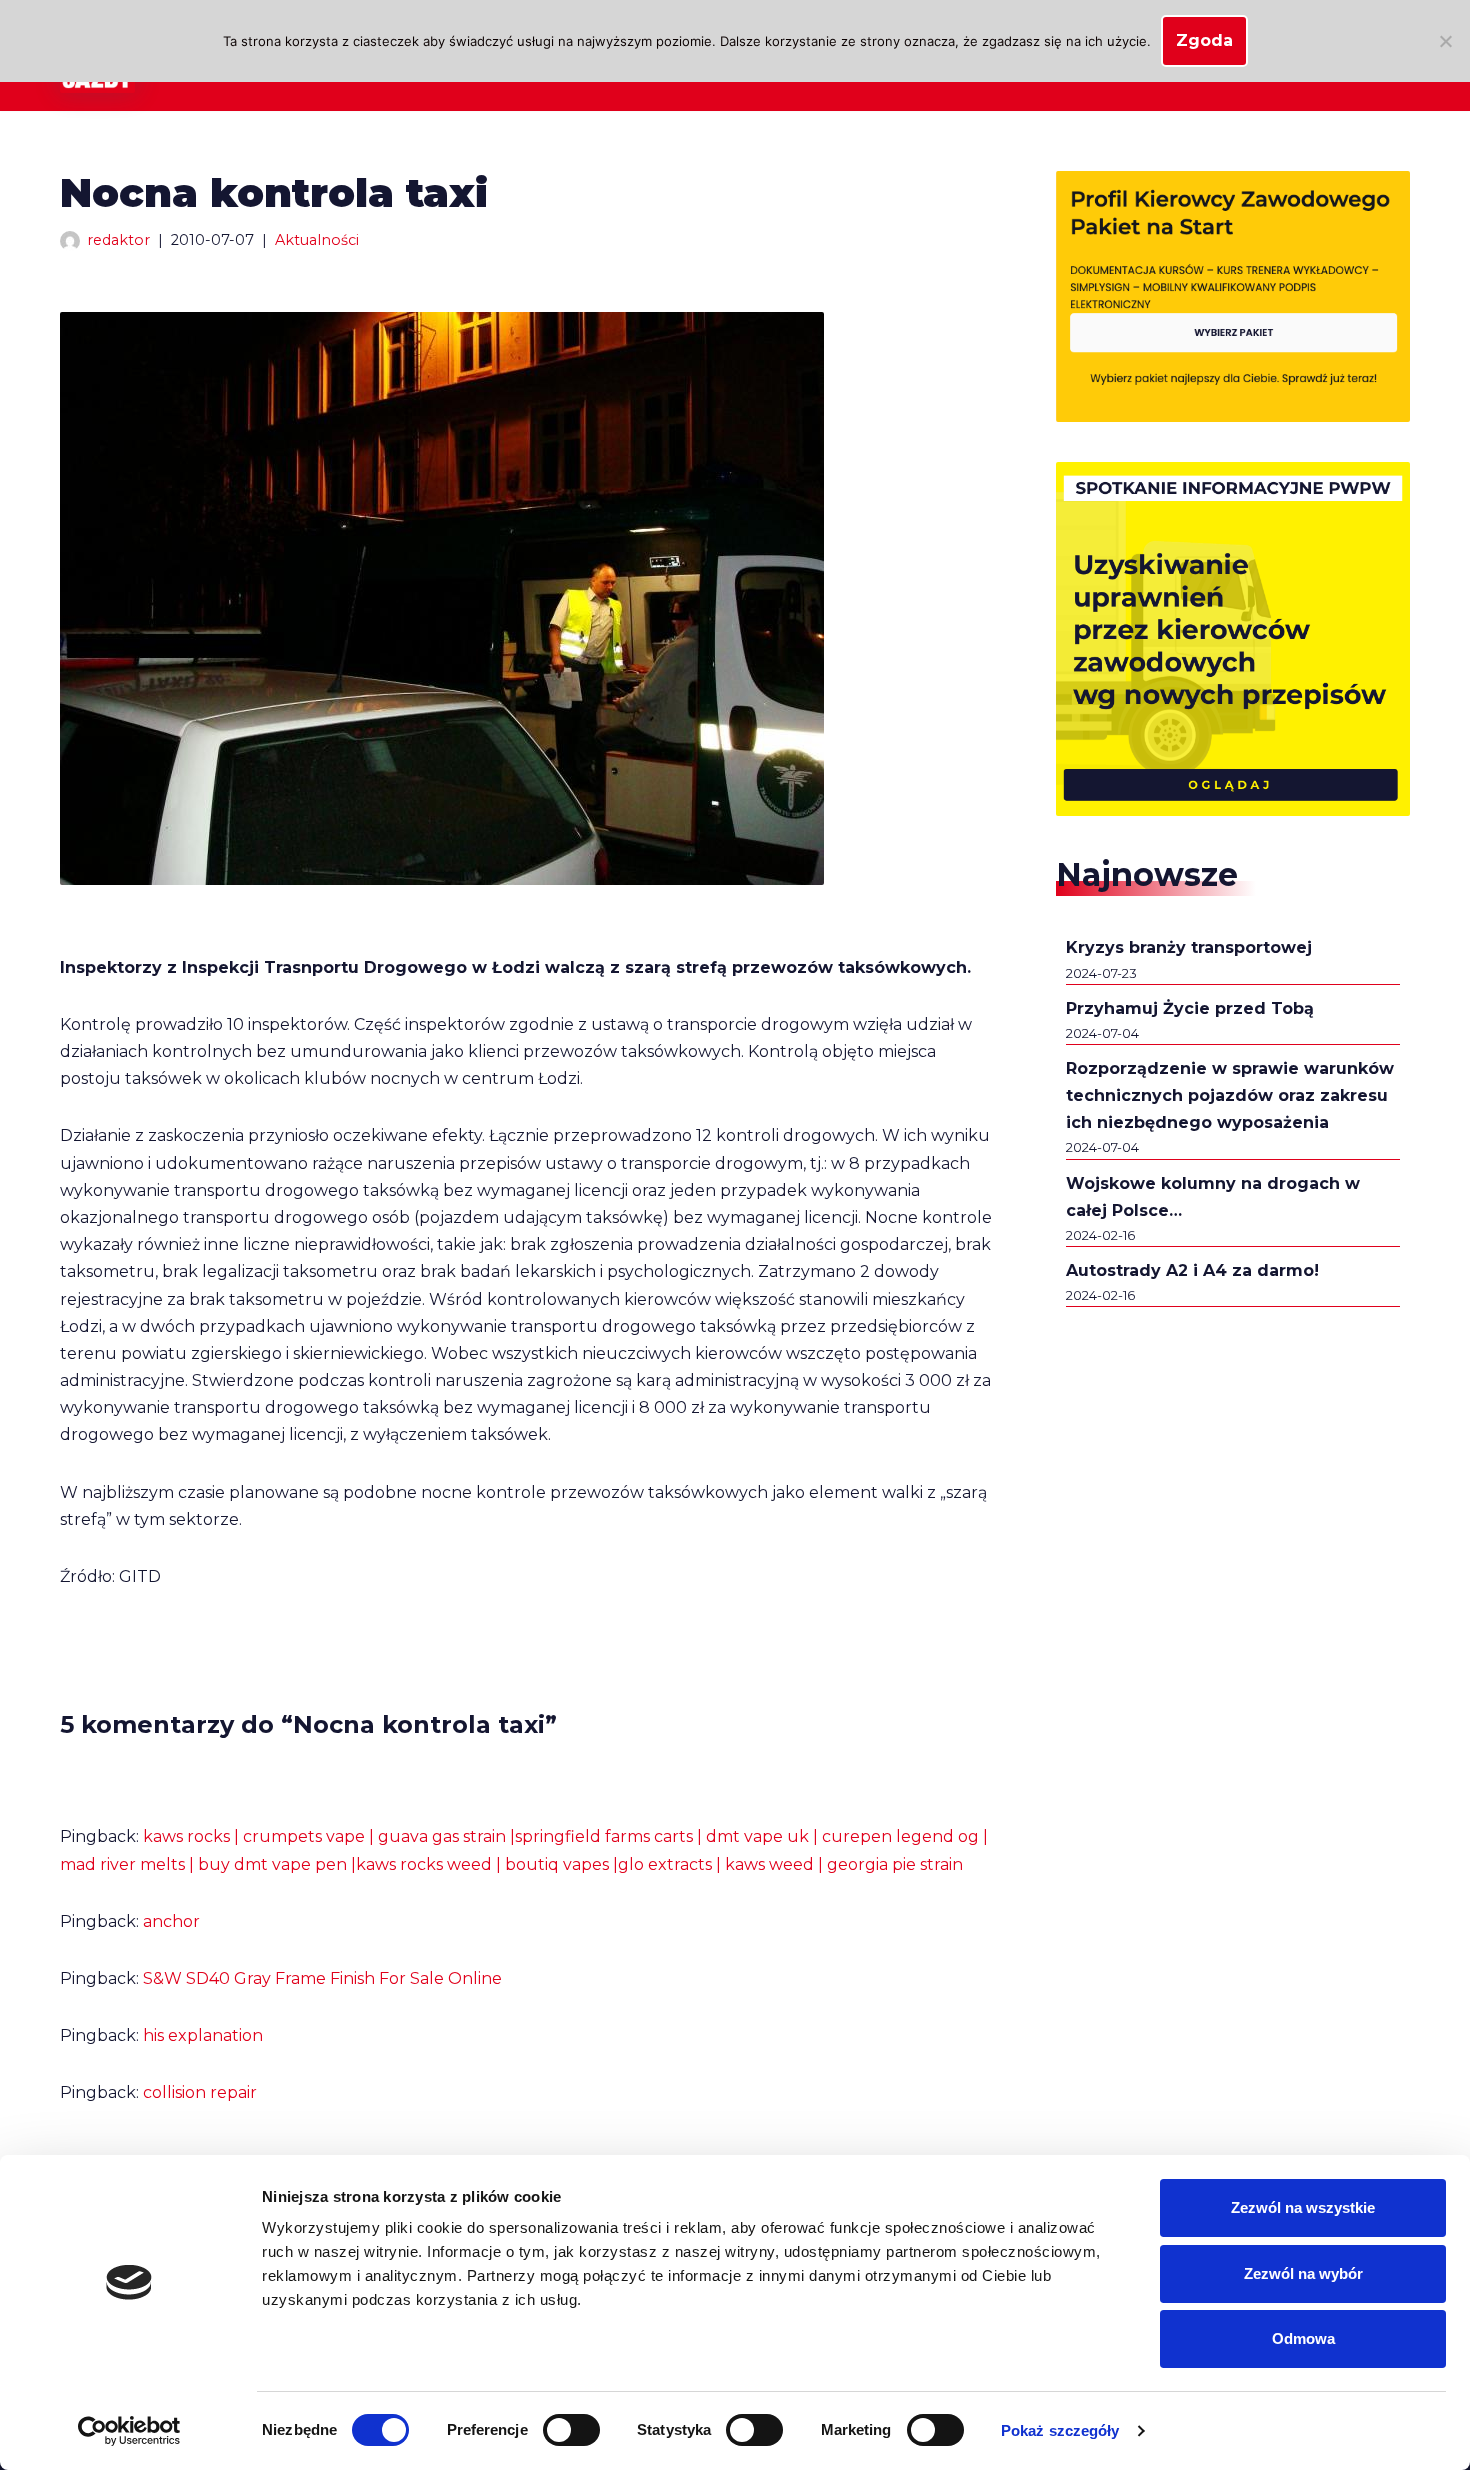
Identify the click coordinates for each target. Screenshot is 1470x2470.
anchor (171, 1921)
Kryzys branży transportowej (1189, 947)
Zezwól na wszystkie (1303, 2207)
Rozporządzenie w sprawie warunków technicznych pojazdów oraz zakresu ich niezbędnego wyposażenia (1230, 1095)
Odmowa (1303, 2338)
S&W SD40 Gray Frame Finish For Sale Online (322, 1978)
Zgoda (1204, 40)
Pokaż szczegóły (1060, 2430)
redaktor (118, 240)
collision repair (200, 2092)
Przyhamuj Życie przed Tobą (1190, 1008)
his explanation (203, 2035)
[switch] (571, 2430)
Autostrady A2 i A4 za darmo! (1192, 1270)
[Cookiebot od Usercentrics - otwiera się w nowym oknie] (129, 2431)
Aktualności (317, 240)
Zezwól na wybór (1303, 2273)
